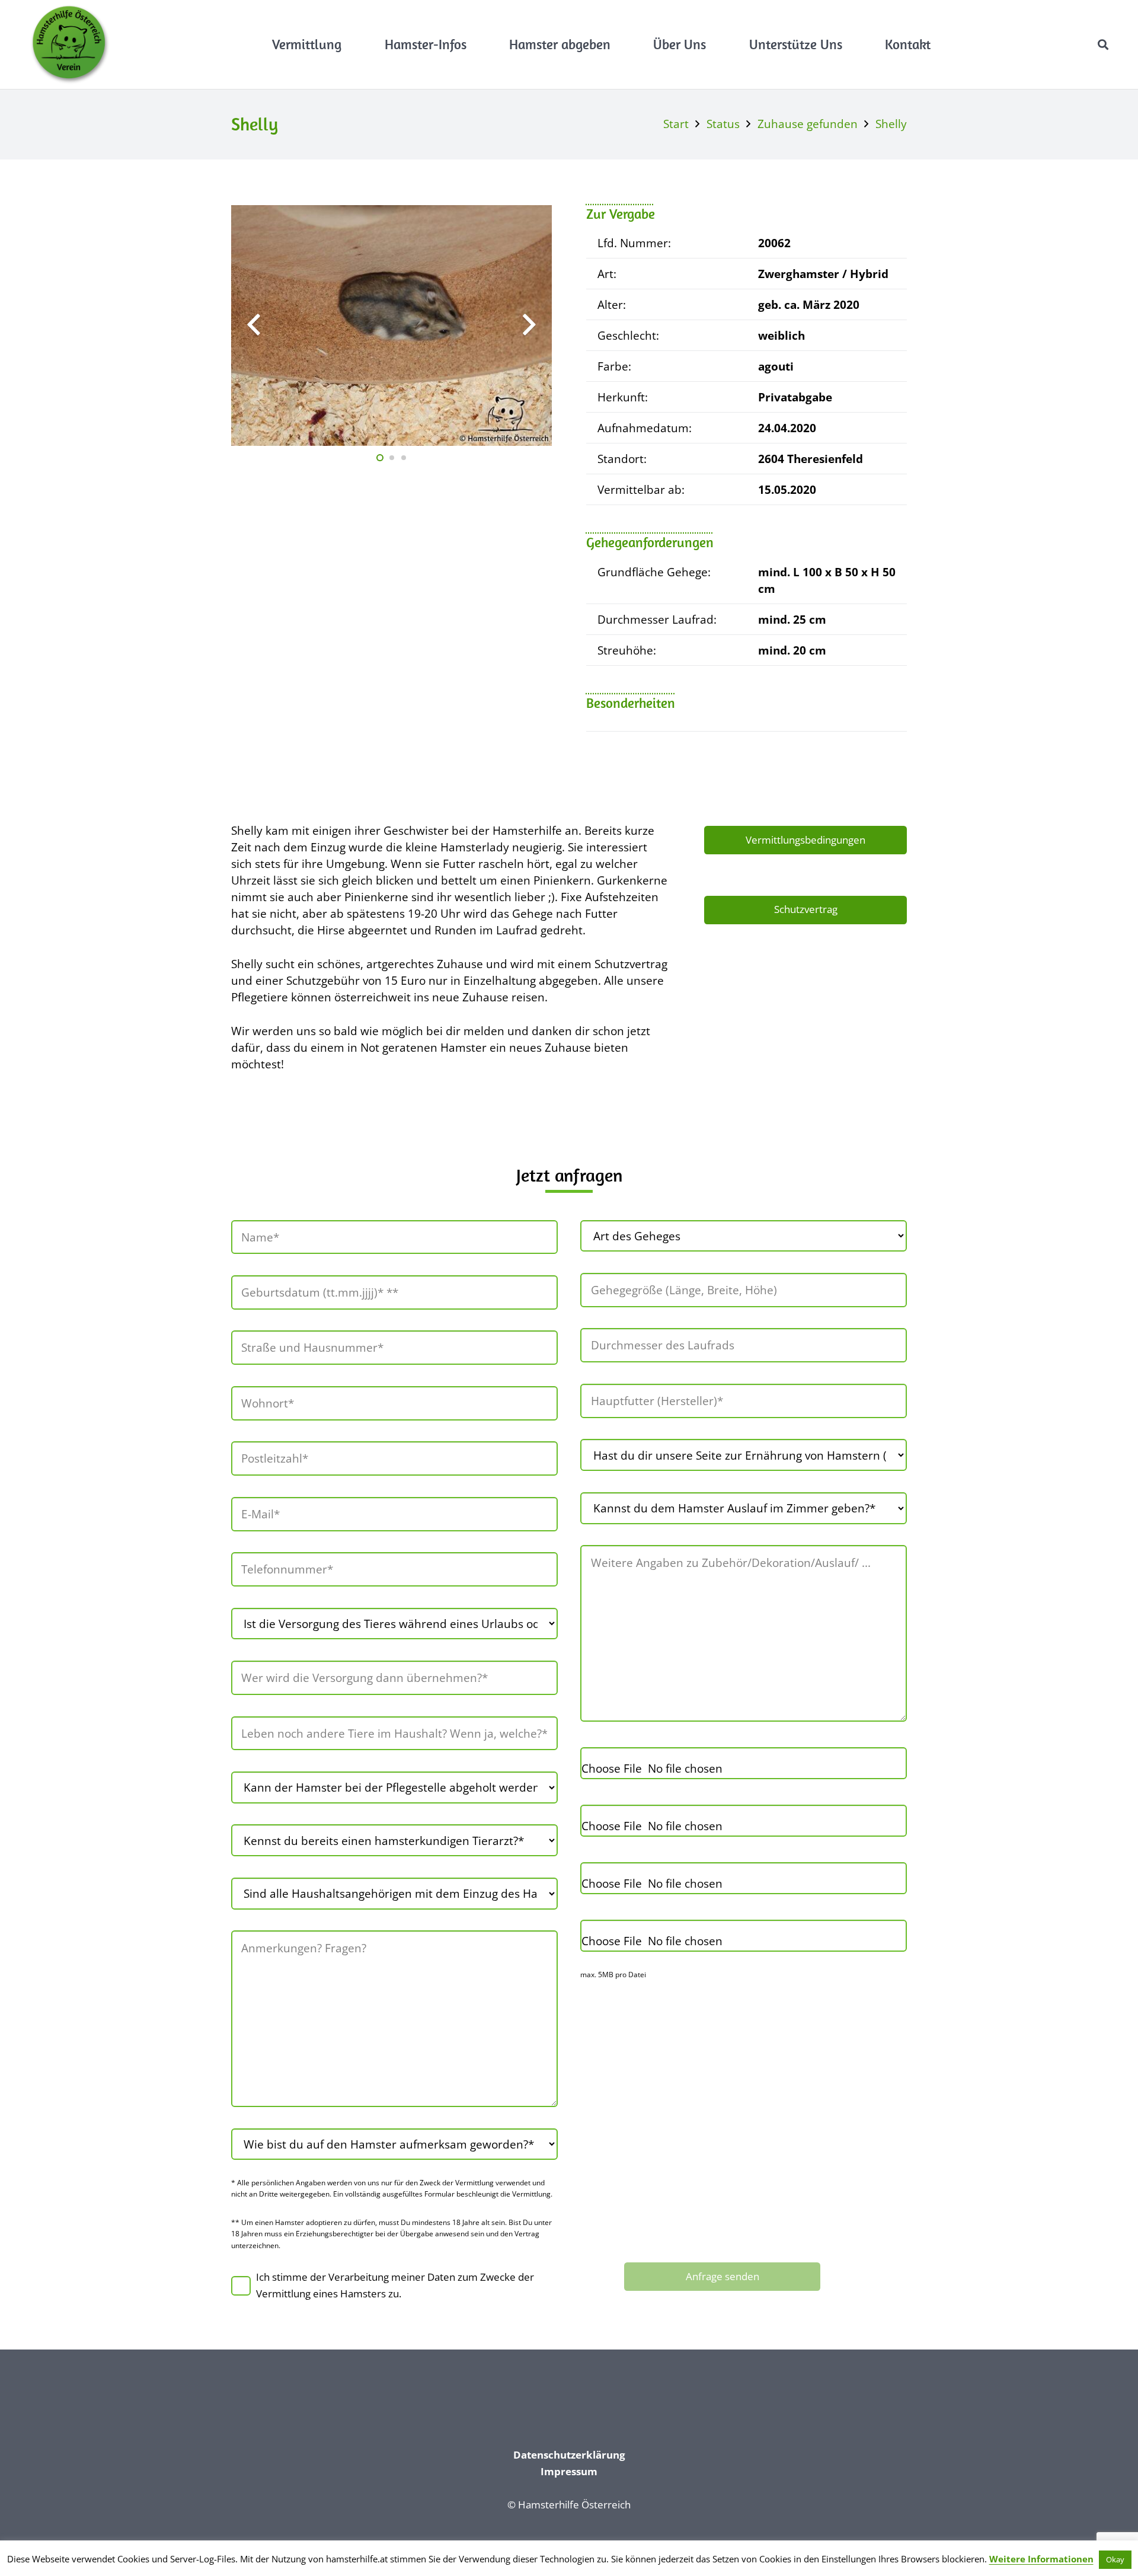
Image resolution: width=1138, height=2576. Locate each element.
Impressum (569, 2471)
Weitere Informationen (1041, 2559)
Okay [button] (1115, 2559)
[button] (350, 44)
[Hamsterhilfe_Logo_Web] (70, 44)
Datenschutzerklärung (569, 2455)
